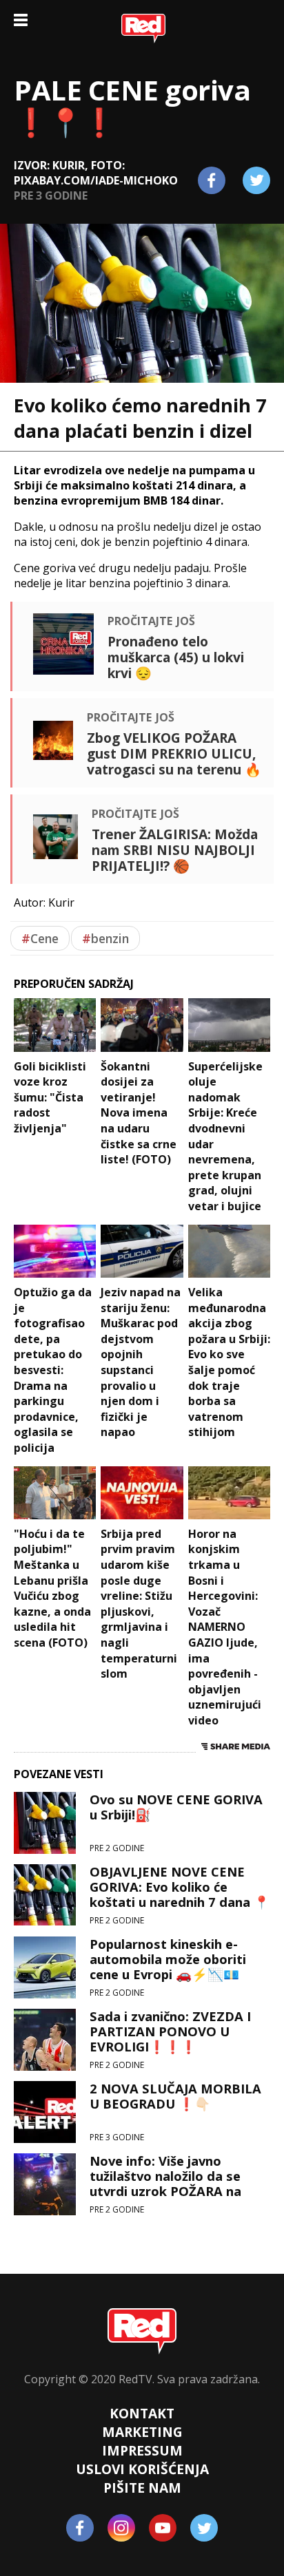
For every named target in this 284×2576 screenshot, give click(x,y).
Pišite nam (142, 2488)
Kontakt (142, 2413)
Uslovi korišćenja (142, 2469)
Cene (40, 938)
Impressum (142, 2450)
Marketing (142, 2432)
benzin (105, 938)
